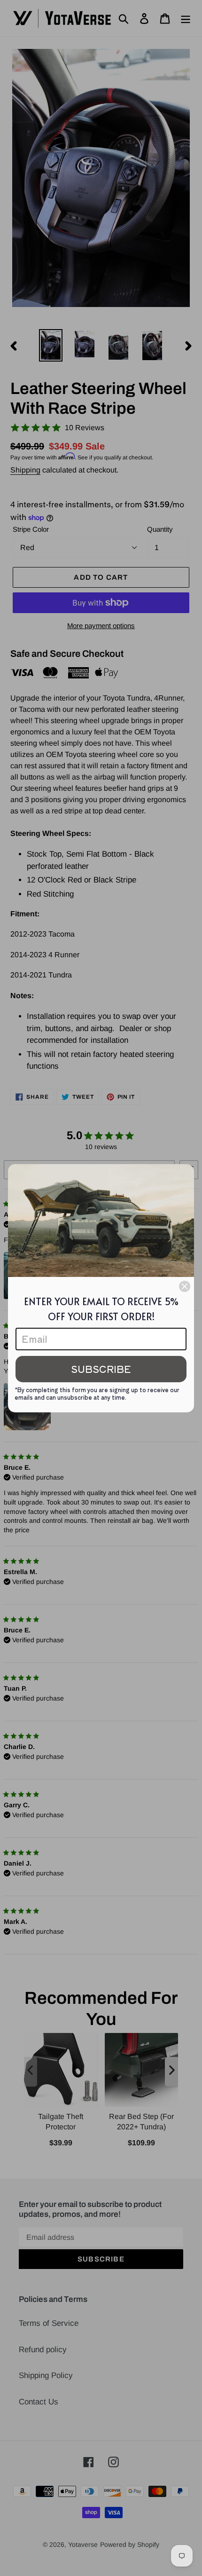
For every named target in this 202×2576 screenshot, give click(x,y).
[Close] (185, 1286)
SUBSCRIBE (101, 1369)
